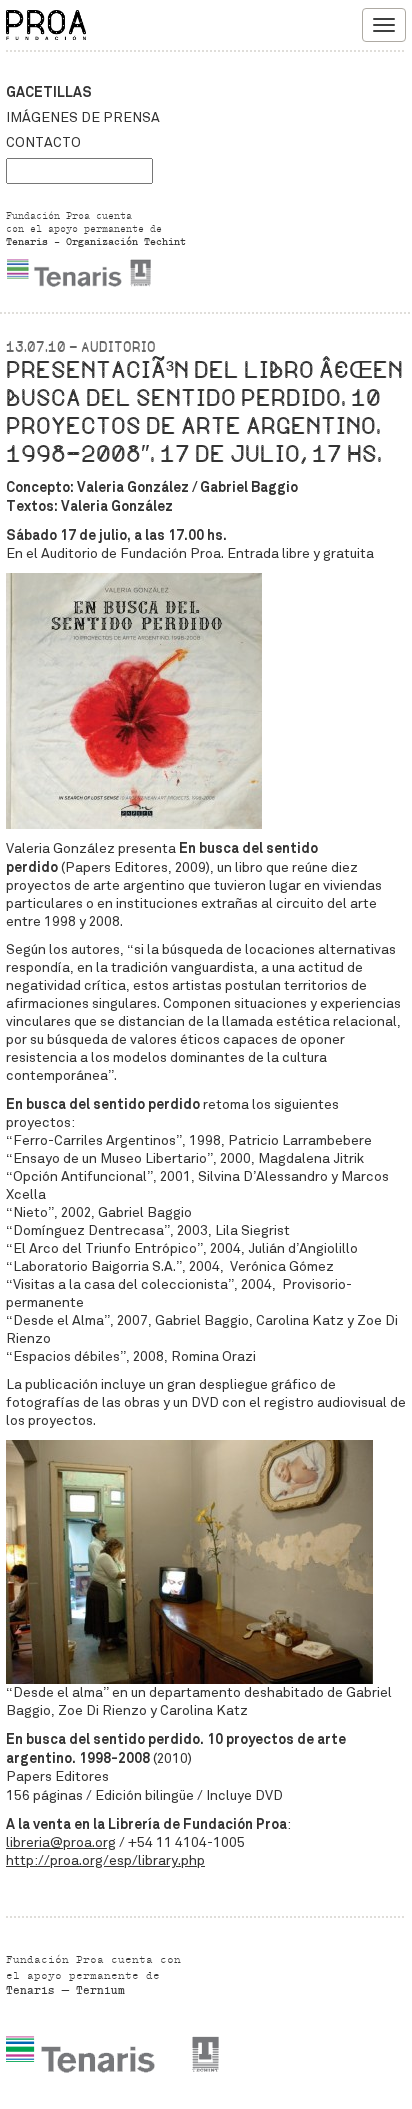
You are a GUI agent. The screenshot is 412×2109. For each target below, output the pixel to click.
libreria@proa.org (61, 1842)
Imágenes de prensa (83, 117)
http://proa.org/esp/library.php (105, 1860)
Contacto (43, 142)
